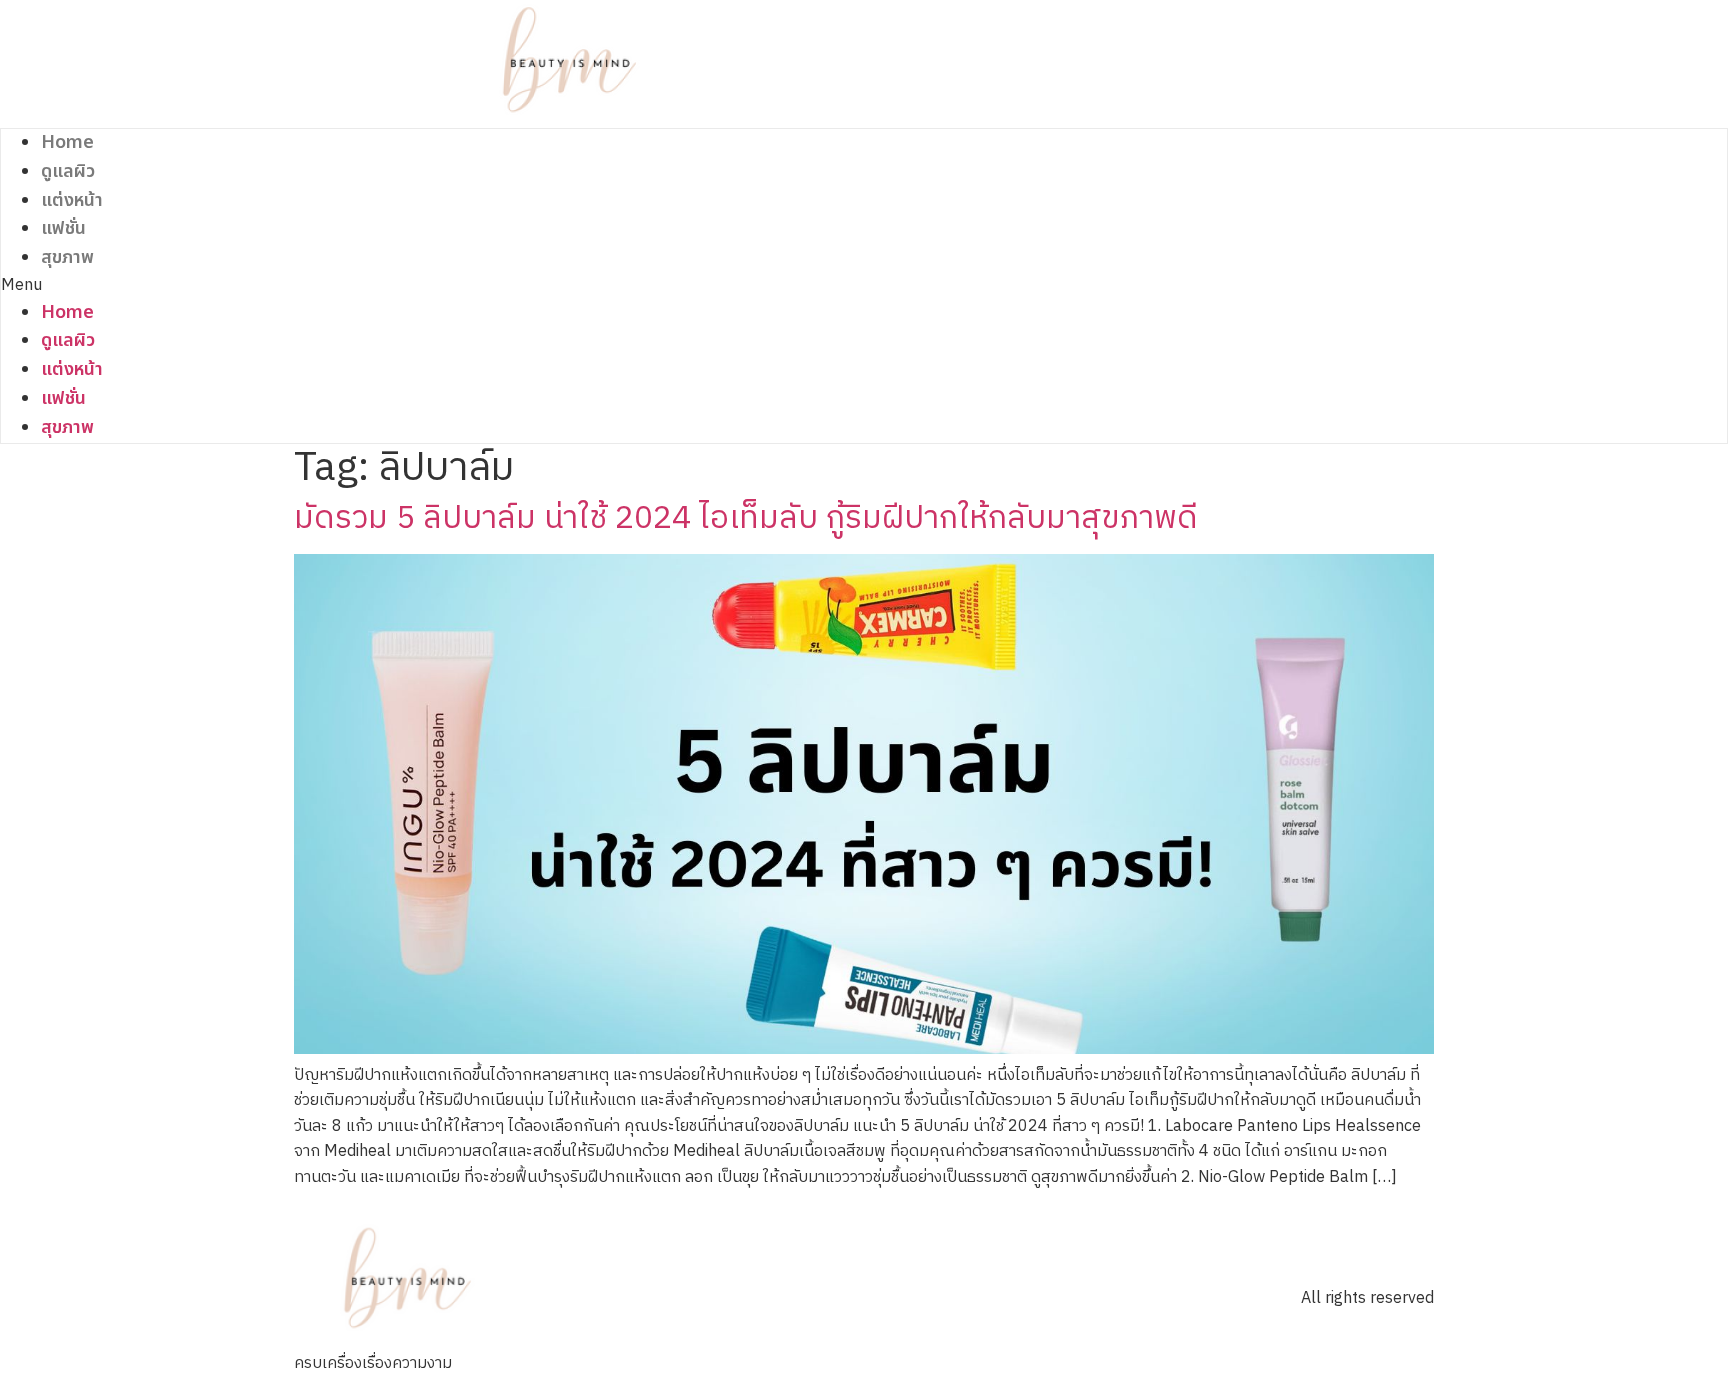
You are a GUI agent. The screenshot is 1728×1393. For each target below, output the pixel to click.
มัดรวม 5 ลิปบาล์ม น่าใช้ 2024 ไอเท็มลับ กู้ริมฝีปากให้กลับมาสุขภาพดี (746, 518)
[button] (571, 286)
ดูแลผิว (68, 171)
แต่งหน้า (72, 200)
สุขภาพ (67, 257)
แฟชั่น (63, 228)
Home (67, 142)
